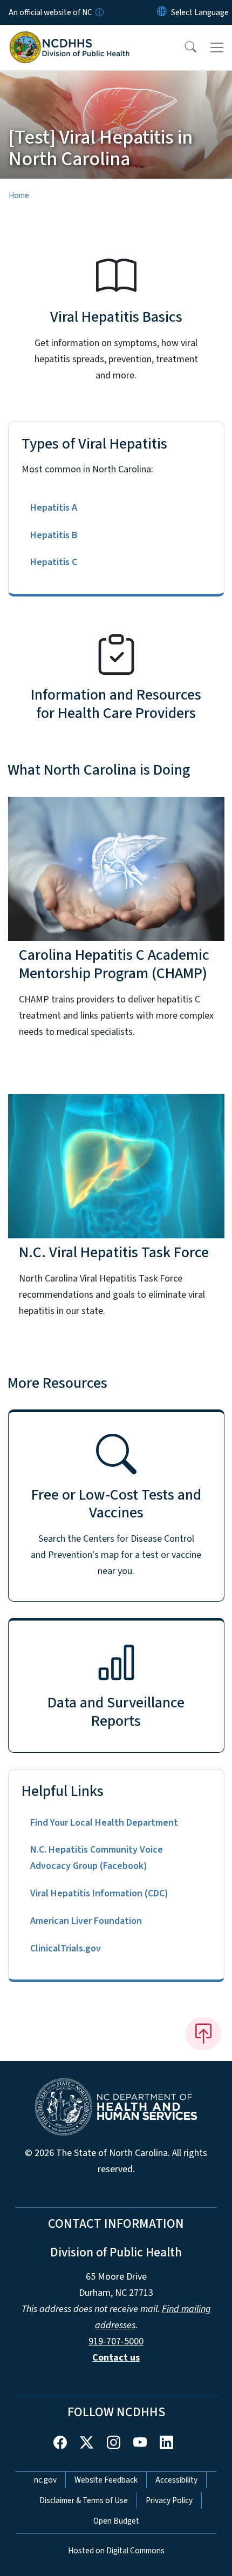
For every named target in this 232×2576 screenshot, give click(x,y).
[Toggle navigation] (217, 48)
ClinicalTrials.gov (66, 1948)
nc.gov (45, 2480)
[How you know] (99, 12)
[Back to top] (203, 2033)
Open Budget (116, 2521)
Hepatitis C (54, 562)
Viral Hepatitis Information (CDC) (99, 1893)
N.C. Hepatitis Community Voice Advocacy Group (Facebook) (97, 1858)
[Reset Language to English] (162, 12)
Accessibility (176, 2480)
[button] (183, 48)
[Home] (69, 37)
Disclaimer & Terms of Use (84, 2500)
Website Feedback (106, 2480)
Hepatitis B (54, 535)
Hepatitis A (54, 508)
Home (19, 195)
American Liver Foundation (86, 1921)
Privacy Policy (169, 2500)
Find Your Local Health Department (104, 1823)
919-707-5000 (116, 2341)
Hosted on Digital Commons (116, 2551)
